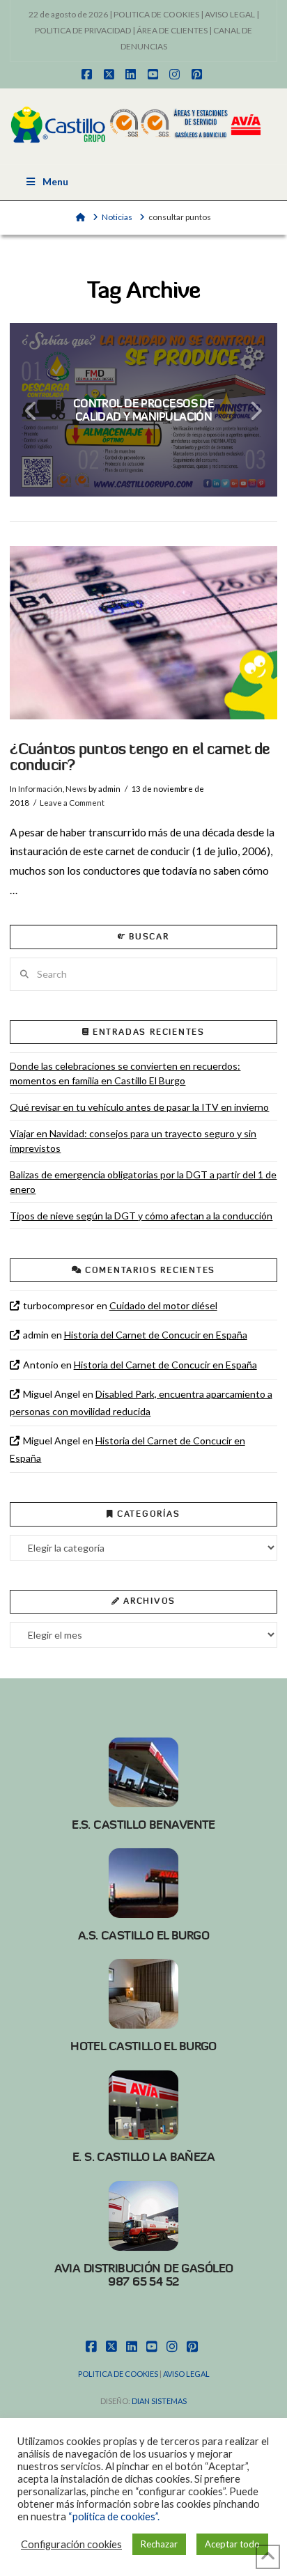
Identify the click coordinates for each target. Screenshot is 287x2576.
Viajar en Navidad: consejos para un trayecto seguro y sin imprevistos (133, 1141)
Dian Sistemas (159, 2401)
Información (40, 789)
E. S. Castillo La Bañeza (143, 2157)
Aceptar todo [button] (232, 2544)
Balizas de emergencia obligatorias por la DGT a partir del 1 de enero (143, 1182)
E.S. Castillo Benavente (143, 1825)
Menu (55, 181)
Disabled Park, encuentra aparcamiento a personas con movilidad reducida (141, 1403)
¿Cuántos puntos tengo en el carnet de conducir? (140, 757)
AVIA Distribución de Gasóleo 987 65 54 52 (144, 2275)
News (76, 789)
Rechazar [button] (159, 2544)
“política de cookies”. (114, 2516)
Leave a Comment (72, 803)
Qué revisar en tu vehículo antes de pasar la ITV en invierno (139, 1107)
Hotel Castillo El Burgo (143, 2046)
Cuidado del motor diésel (163, 1305)
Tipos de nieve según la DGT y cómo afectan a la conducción (141, 1216)
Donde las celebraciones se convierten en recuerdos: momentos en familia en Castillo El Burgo (125, 1073)
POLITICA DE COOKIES (156, 14)
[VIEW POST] (143, 633)
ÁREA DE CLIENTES (172, 30)
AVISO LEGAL (230, 14)
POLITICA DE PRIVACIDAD (83, 30)
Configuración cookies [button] (71, 2544)
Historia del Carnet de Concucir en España (156, 1335)
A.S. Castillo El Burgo (143, 1935)
